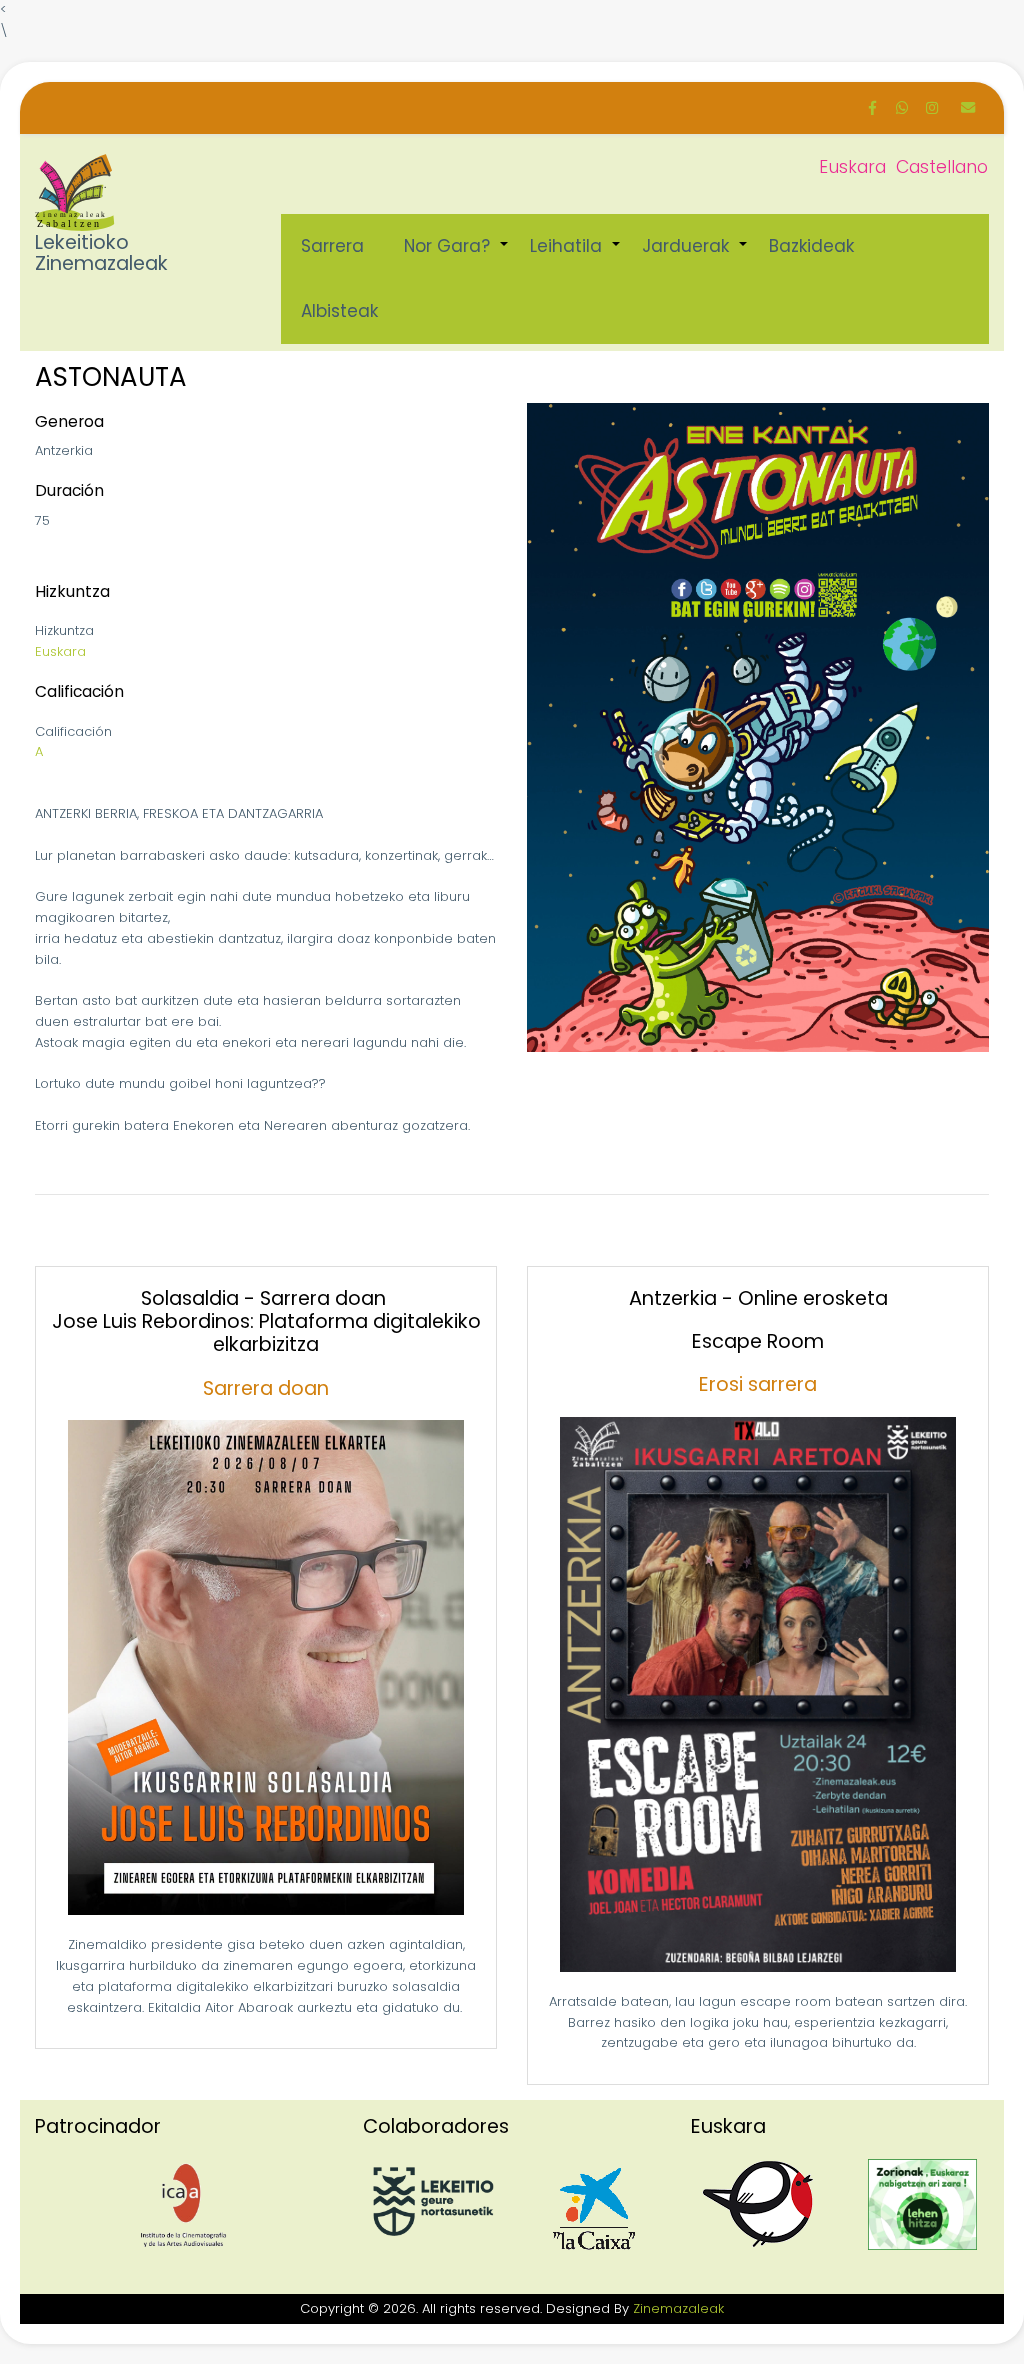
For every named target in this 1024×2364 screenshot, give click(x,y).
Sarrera (332, 246)
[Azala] (75, 193)
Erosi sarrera (758, 1384)
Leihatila (576, 256)
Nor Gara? (457, 256)
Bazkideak (811, 246)
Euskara (852, 167)
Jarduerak (695, 256)
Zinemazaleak (678, 2308)
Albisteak (339, 311)
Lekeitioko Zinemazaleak (101, 254)
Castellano (942, 167)
